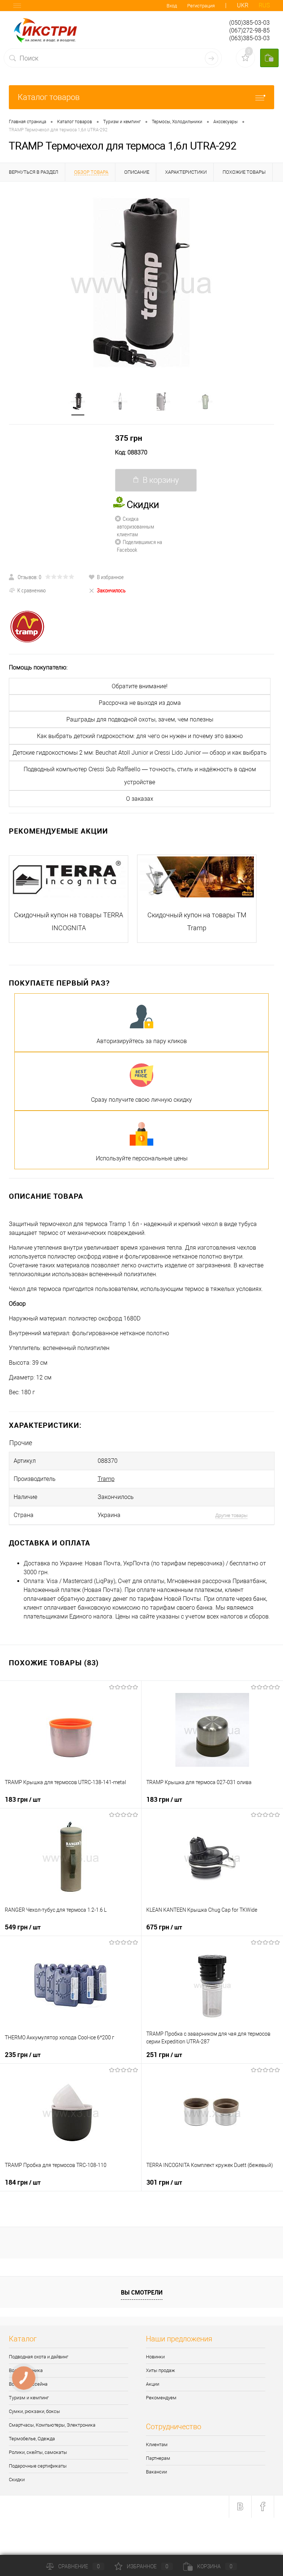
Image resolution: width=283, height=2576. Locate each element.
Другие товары (231, 1515)
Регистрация (201, 6)
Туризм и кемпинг (29, 2398)
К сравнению (32, 590)
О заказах (140, 799)
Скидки (17, 2480)
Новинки (155, 2357)
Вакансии (156, 2472)
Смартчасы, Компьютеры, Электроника (52, 2425)
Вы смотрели (142, 2292)
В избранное (110, 577)
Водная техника (26, 2370)
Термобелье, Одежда (32, 2439)
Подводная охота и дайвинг (39, 2357)
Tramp (106, 1479)
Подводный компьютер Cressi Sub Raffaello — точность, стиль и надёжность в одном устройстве (140, 776)
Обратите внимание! (140, 686)
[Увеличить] (141, 283)
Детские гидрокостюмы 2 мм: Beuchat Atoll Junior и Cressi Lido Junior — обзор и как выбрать (140, 753)
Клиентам (157, 2445)
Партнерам (158, 2458)
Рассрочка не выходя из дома (140, 703)
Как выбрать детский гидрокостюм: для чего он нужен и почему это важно (140, 736)
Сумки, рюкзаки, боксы (34, 2411)
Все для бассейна (28, 2384)
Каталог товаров (49, 97)
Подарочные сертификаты (38, 2466)
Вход (172, 6)
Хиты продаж (160, 2370)
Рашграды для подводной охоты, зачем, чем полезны (140, 719)
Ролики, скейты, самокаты (38, 2452)
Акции (153, 2384)
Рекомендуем (161, 2398)
